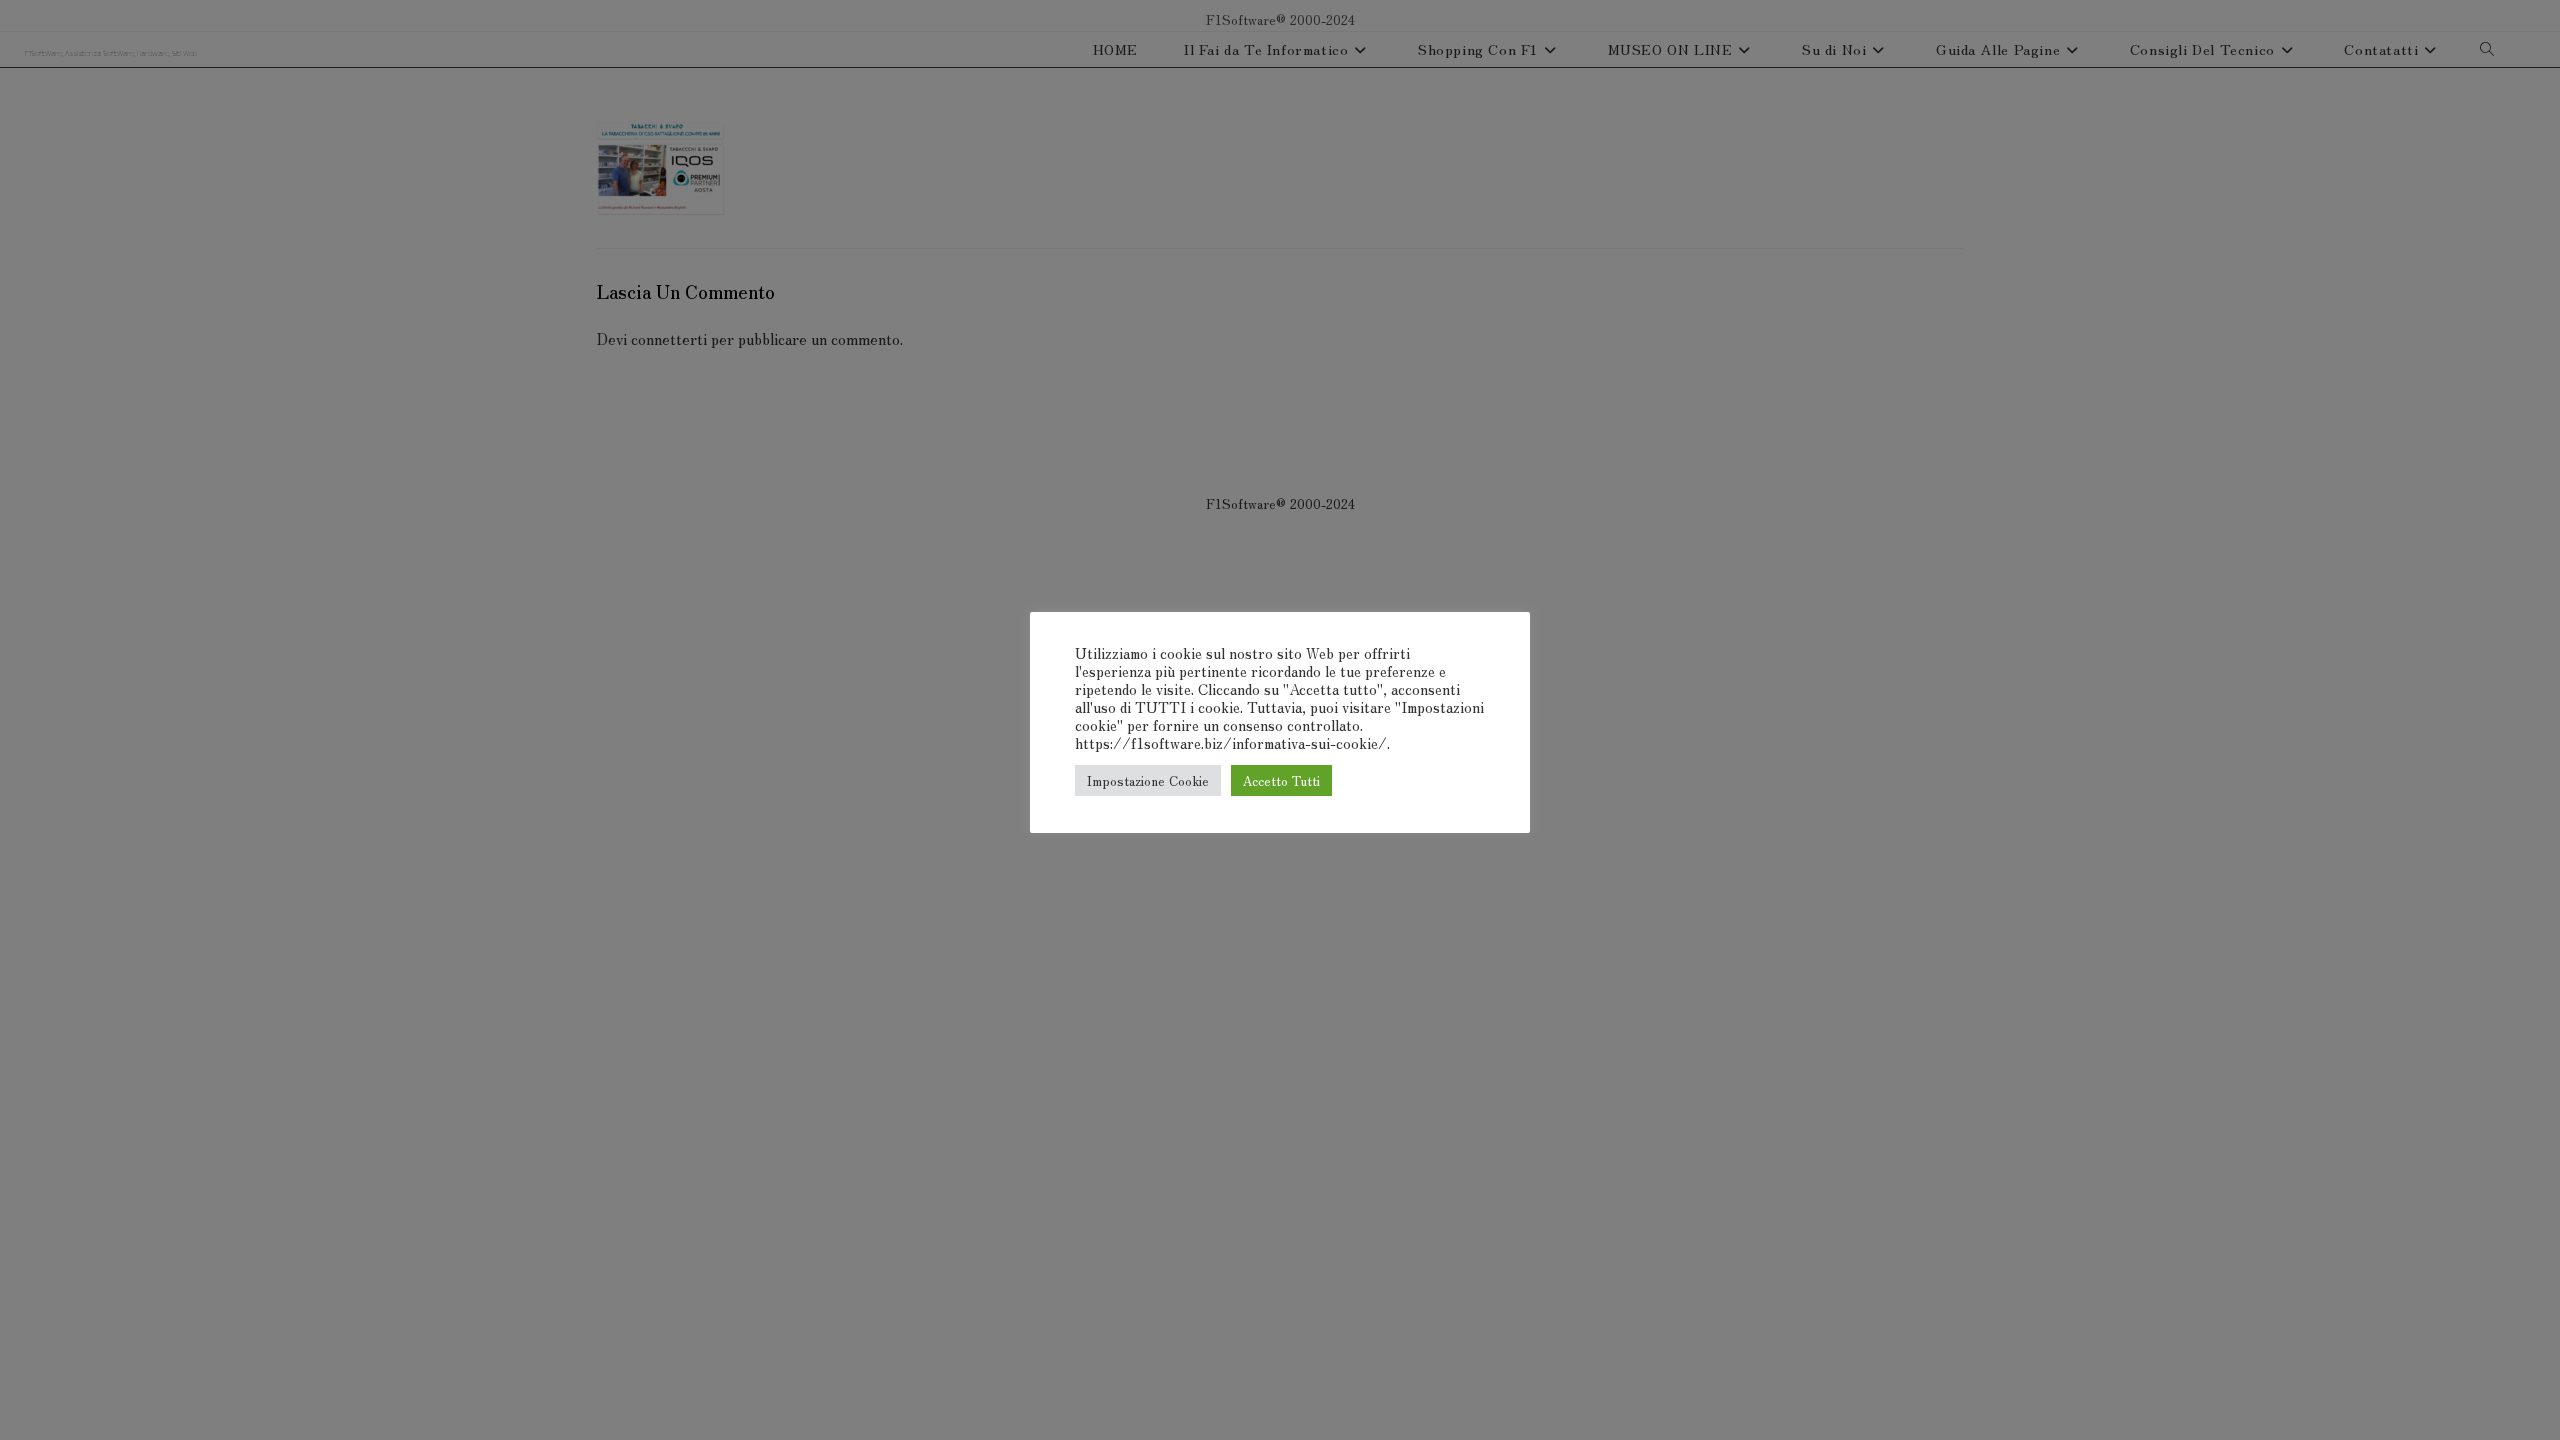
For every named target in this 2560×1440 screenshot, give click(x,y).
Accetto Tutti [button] (1281, 780)
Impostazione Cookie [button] (1148, 780)
